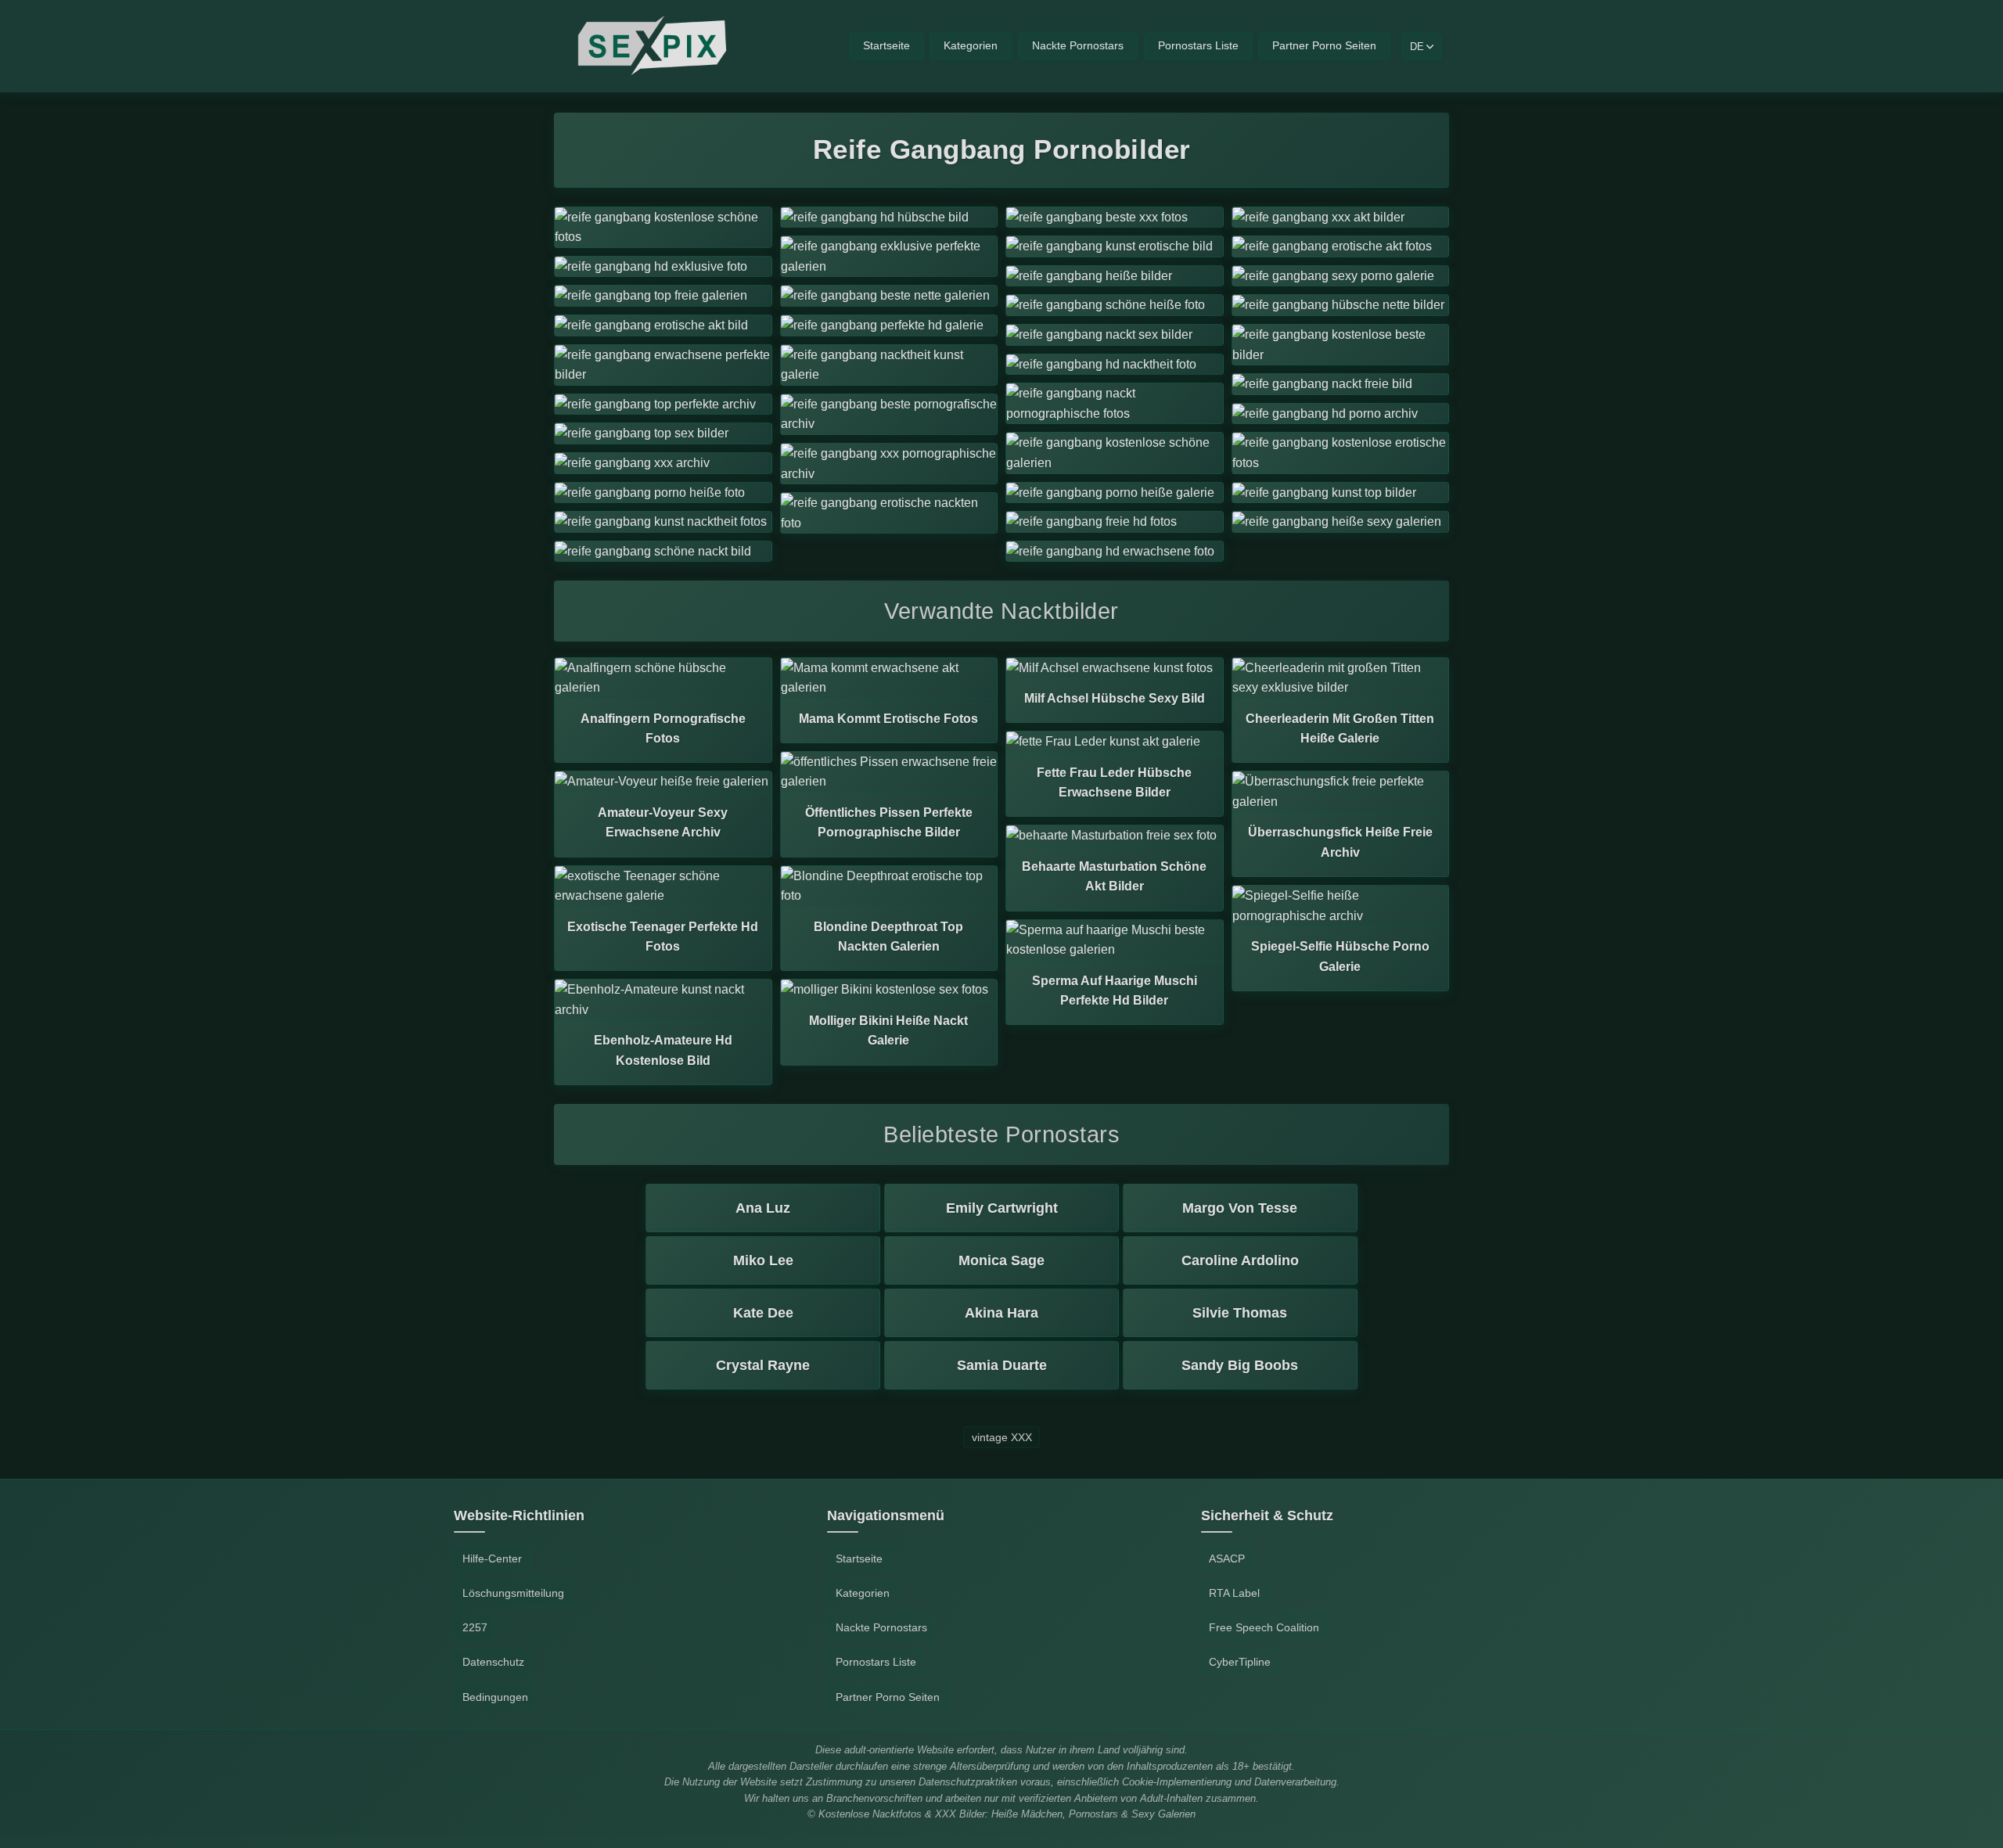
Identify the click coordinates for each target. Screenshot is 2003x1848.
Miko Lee (763, 1260)
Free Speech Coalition (1264, 1627)
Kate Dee (763, 1313)
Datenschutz (493, 1662)
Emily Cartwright (1002, 1208)
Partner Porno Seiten (1324, 46)
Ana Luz (763, 1208)
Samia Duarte (1002, 1365)
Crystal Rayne (763, 1365)
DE (1417, 47)
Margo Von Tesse (1240, 1208)
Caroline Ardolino (1240, 1260)
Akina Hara (1001, 1313)
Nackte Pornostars (1078, 46)
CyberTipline (1240, 1662)
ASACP (1227, 1559)
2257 (475, 1627)
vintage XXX (1002, 1437)
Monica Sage (1001, 1260)
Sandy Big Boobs (1240, 1365)
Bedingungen (495, 1697)
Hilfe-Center (492, 1559)
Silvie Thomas (1240, 1313)
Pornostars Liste (1198, 46)
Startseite (886, 46)
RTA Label (1234, 1593)
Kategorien (971, 46)
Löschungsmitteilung (513, 1593)
